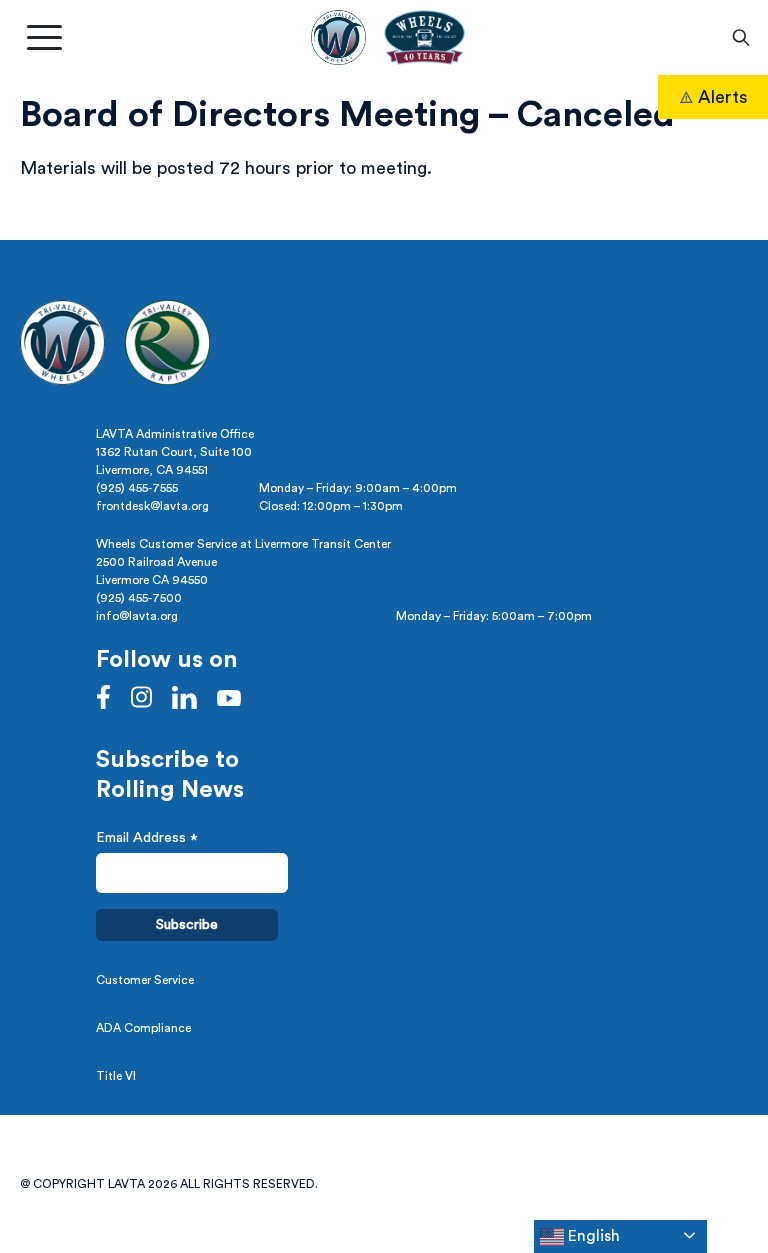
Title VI (116, 1076)
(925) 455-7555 (137, 488)
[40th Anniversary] (424, 37)
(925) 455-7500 (139, 598)
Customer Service (145, 980)
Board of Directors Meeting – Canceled (347, 115)
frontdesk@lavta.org (152, 506)
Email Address (147, 840)
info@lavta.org (137, 616)
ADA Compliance (143, 1028)
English (592, 1236)
